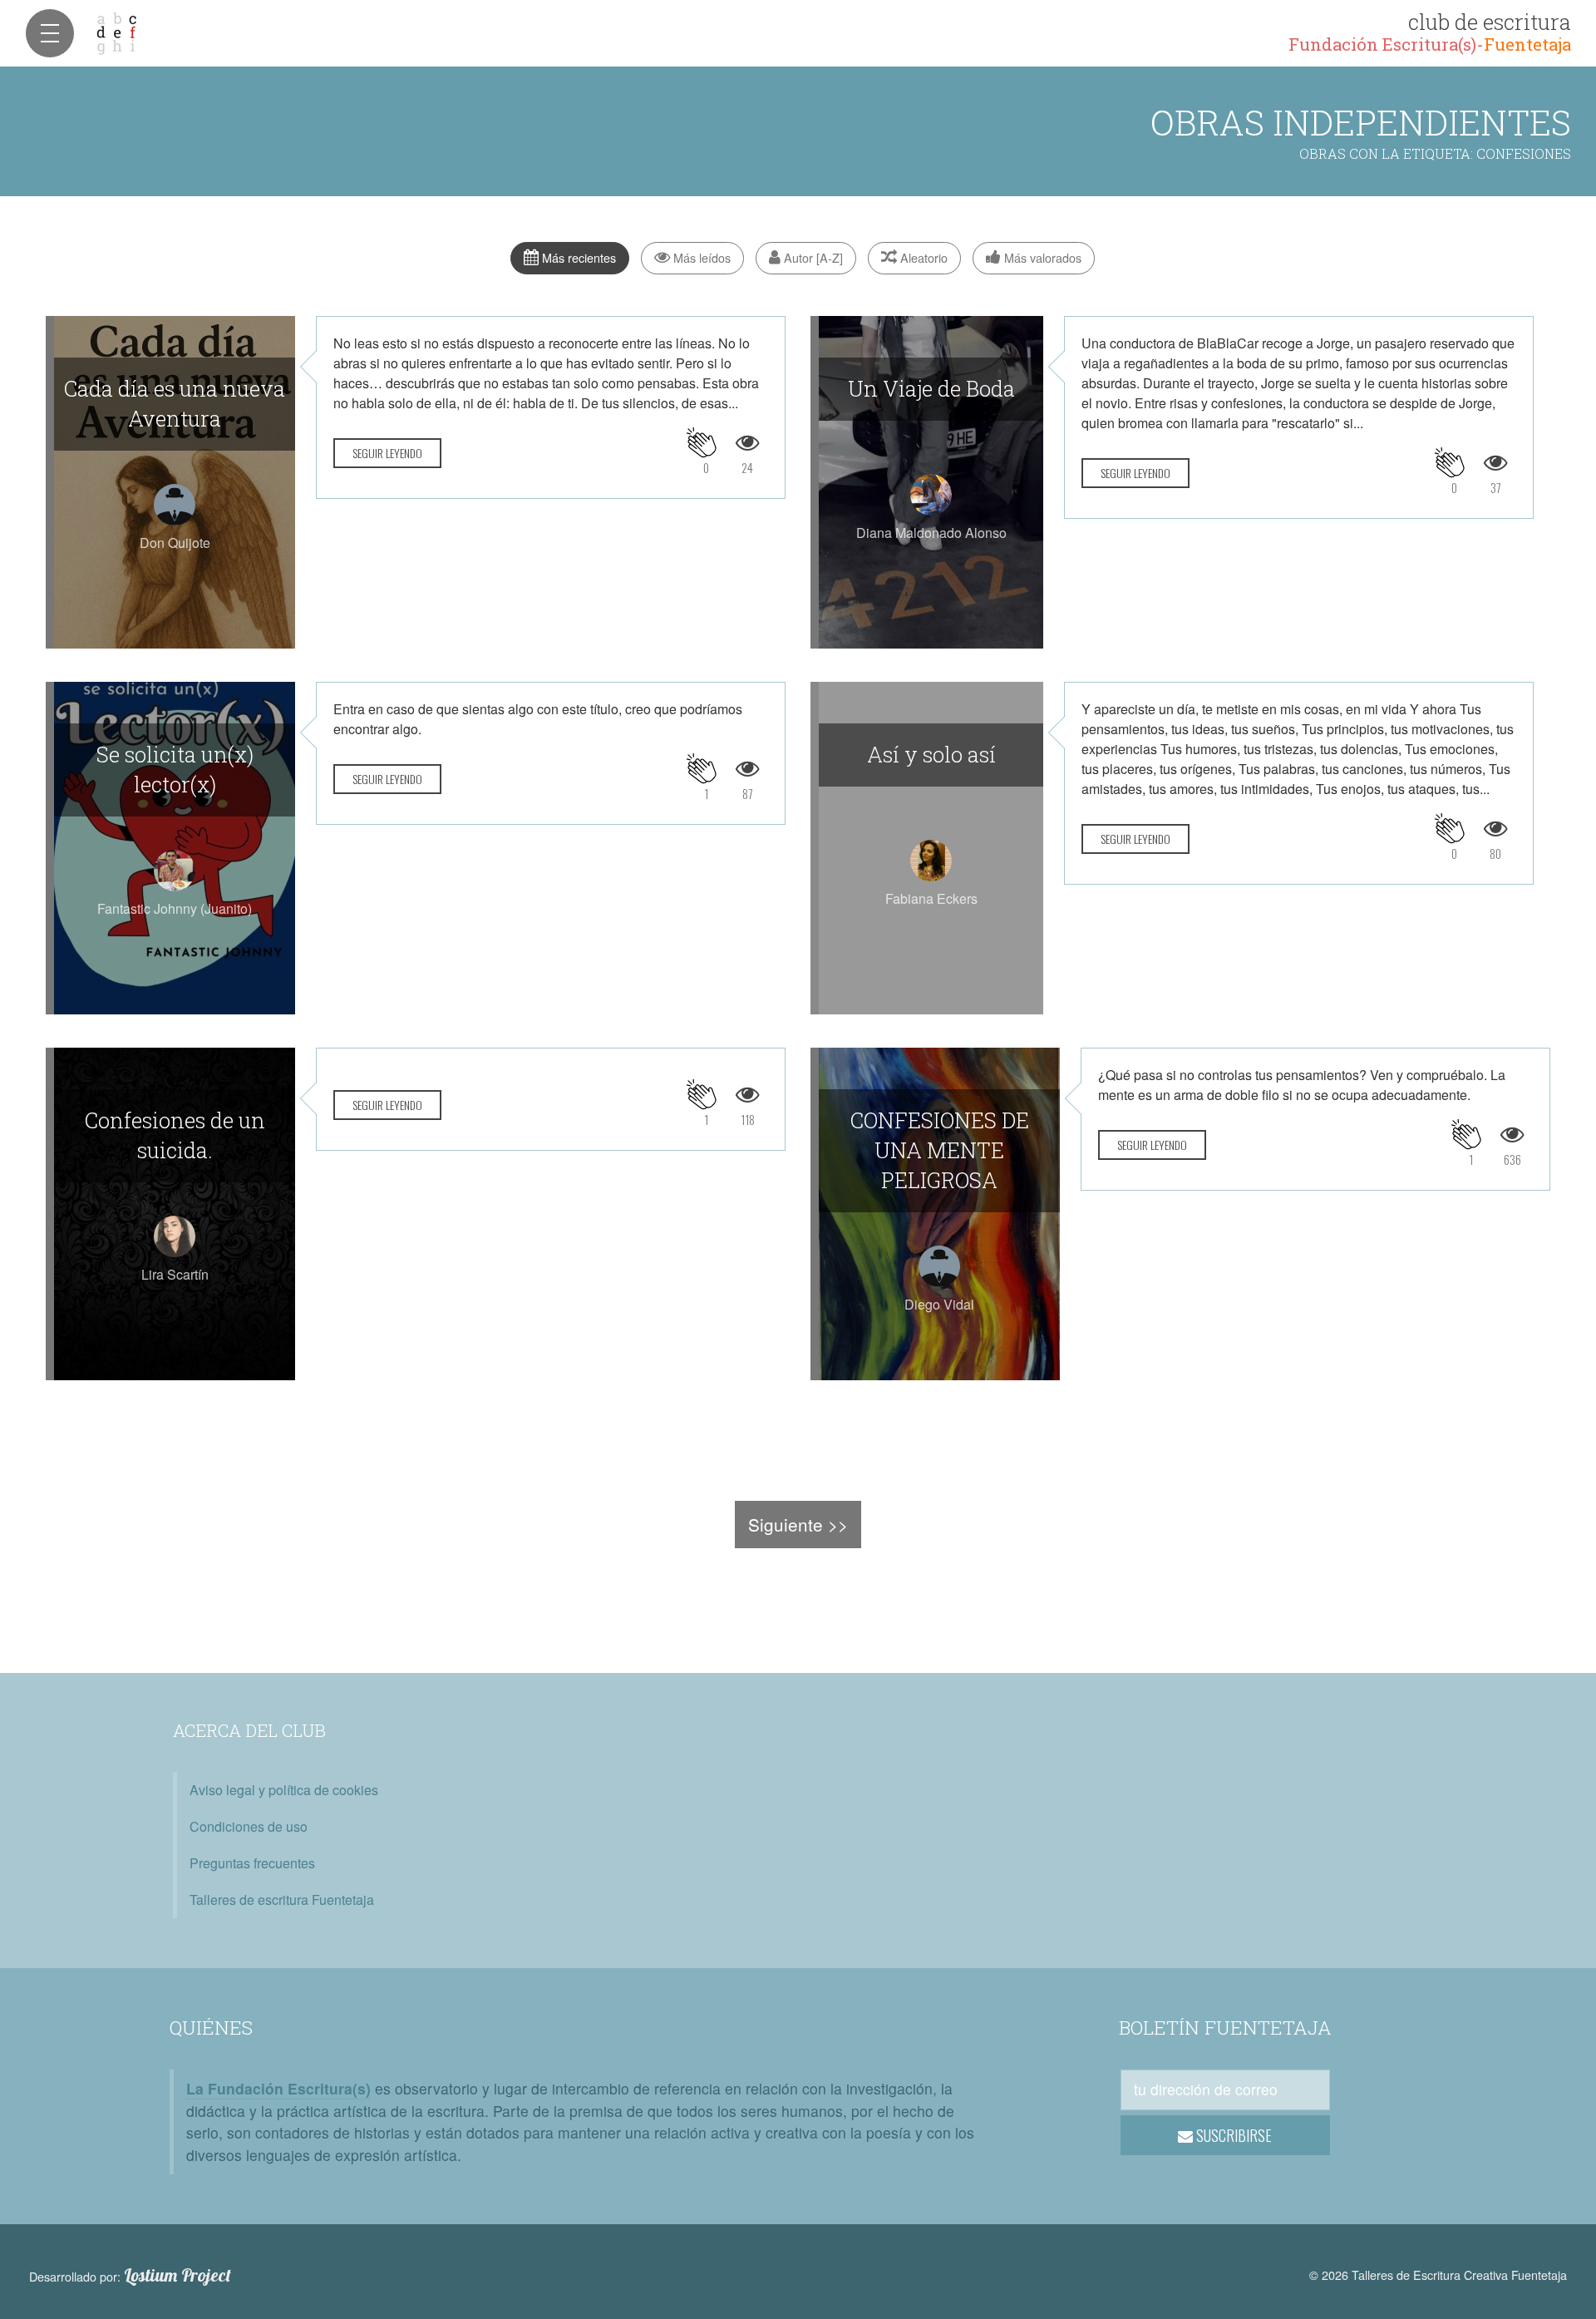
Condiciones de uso (249, 1826)
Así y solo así (931, 754)
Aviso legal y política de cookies (284, 1790)
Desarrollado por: (130, 2276)
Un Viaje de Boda (931, 388)
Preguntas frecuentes (252, 1863)
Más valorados (1041, 257)
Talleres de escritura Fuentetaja (282, 1900)
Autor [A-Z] (812, 257)
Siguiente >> (798, 1524)
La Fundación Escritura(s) (278, 2088)
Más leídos (700, 257)
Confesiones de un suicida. (175, 1135)
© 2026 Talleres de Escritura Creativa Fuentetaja (1438, 2275)
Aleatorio (922, 257)
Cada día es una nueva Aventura (175, 403)
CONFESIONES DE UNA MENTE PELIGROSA (940, 1150)
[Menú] (50, 33)
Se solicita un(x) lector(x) (175, 769)
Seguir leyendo (387, 453)
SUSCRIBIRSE (1232, 2135)
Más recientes (577, 257)
